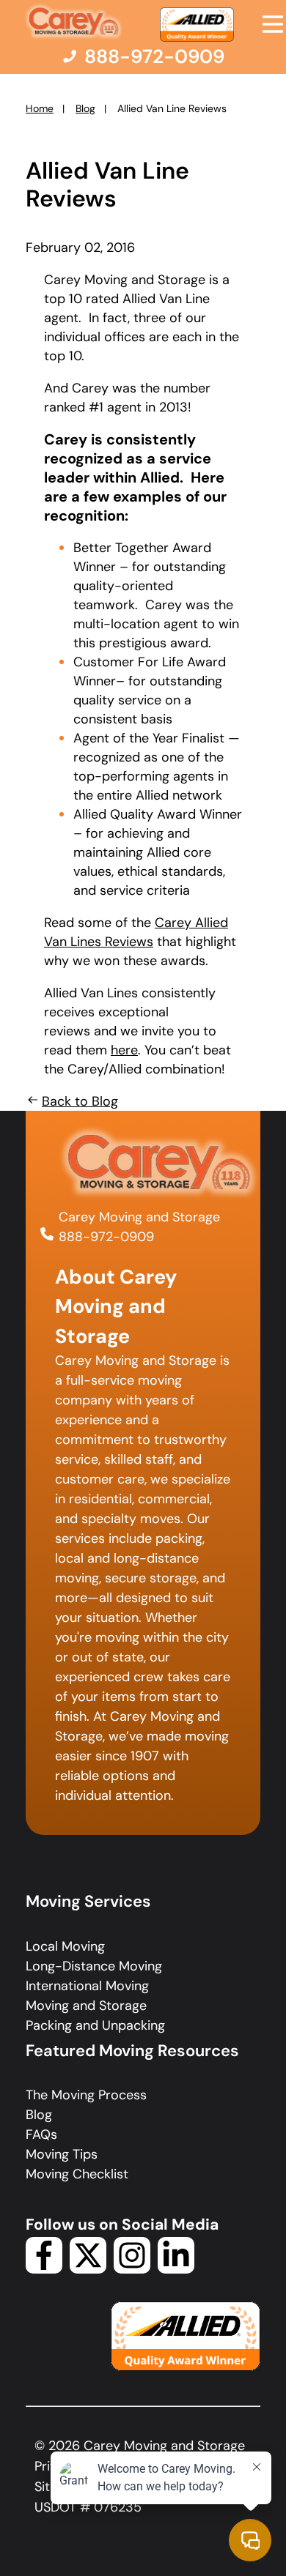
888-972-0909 (106, 1237)
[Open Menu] (273, 24)
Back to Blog (80, 1101)
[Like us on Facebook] (44, 2269)
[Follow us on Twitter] (88, 2269)
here (124, 1050)
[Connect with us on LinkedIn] (176, 2269)
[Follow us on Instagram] (132, 2269)
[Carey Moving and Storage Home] (74, 22)
